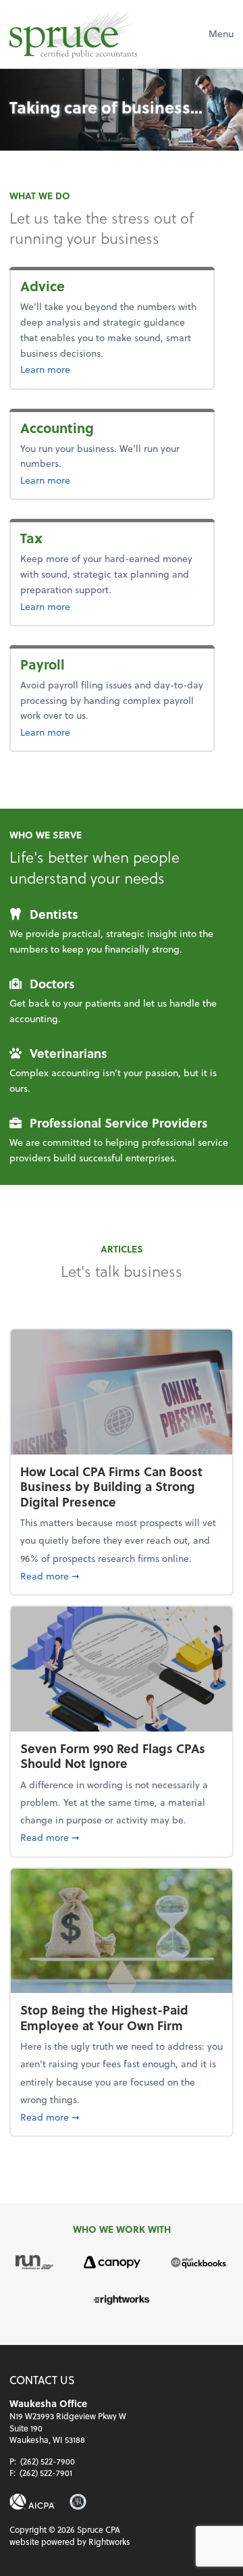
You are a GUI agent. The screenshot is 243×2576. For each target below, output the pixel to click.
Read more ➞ (122, 1575)
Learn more (75, 369)
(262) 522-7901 (46, 2473)
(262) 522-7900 (48, 2461)
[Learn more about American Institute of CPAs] (32, 2502)
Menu (221, 33)
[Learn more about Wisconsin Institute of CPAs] (78, 2502)
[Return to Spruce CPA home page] (73, 34)
